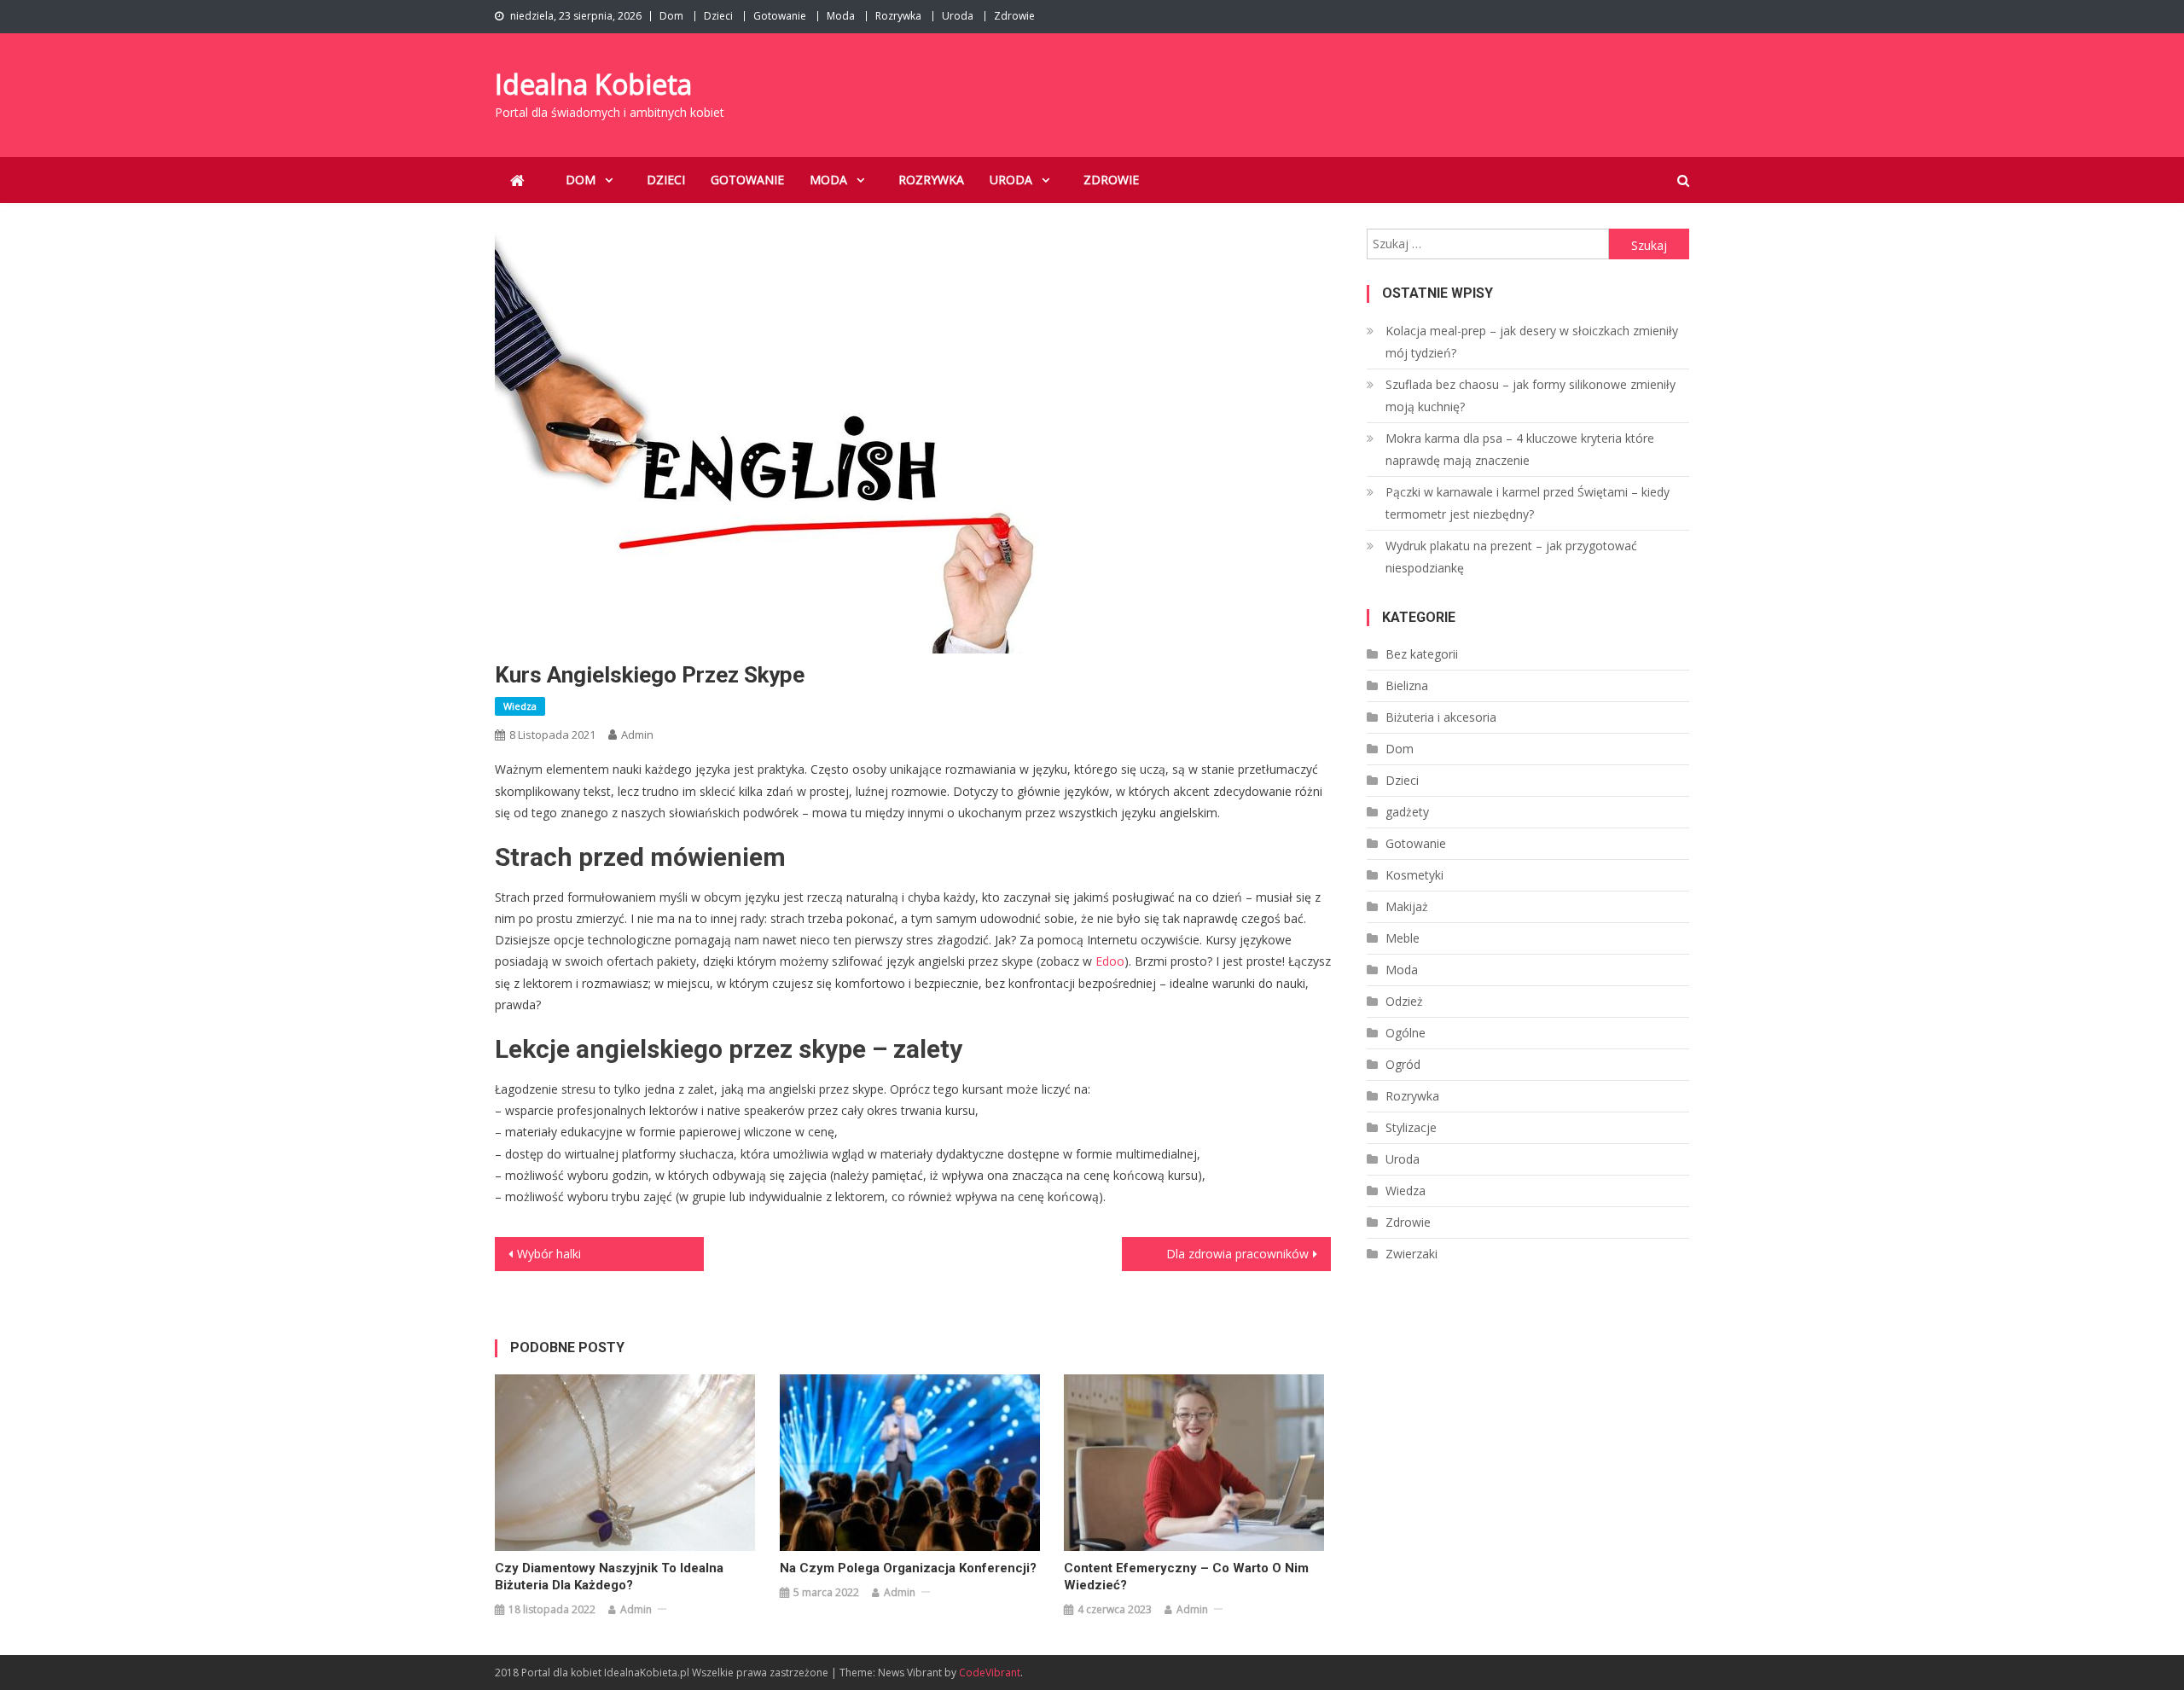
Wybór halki (549, 1254)
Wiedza (520, 706)
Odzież (1404, 1001)
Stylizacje (1411, 1127)
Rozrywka (898, 16)
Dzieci (718, 16)
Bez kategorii (1422, 654)
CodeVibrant (990, 1673)
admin (637, 735)
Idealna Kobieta (593, 84)
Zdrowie (1014, 16)
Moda (841, 16)
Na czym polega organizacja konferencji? (908, 1568)
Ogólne (1406, 1033)
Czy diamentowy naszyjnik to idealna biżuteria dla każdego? (609, 1577)
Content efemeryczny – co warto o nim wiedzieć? (1186, 1577)
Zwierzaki (1411, 1254)
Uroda (958, 16)
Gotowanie (780, 16)
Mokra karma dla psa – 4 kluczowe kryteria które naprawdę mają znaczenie (1520, 449)
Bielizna (1407, 685)
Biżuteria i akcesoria (1441, 717)
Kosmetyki (1414, 875)
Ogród (1403, 1064)
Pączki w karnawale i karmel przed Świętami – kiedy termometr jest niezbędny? (1528, 503)
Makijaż (1407, 906)
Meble (1403, 938)
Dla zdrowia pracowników (1237, 1254)
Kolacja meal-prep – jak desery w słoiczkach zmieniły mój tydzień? (1532, 342)
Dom (671, 16)
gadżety (1407, 812)
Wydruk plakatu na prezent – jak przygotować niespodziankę (1511, 557)
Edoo (1110, 961)
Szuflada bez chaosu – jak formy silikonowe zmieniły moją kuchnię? (1531, 395)
